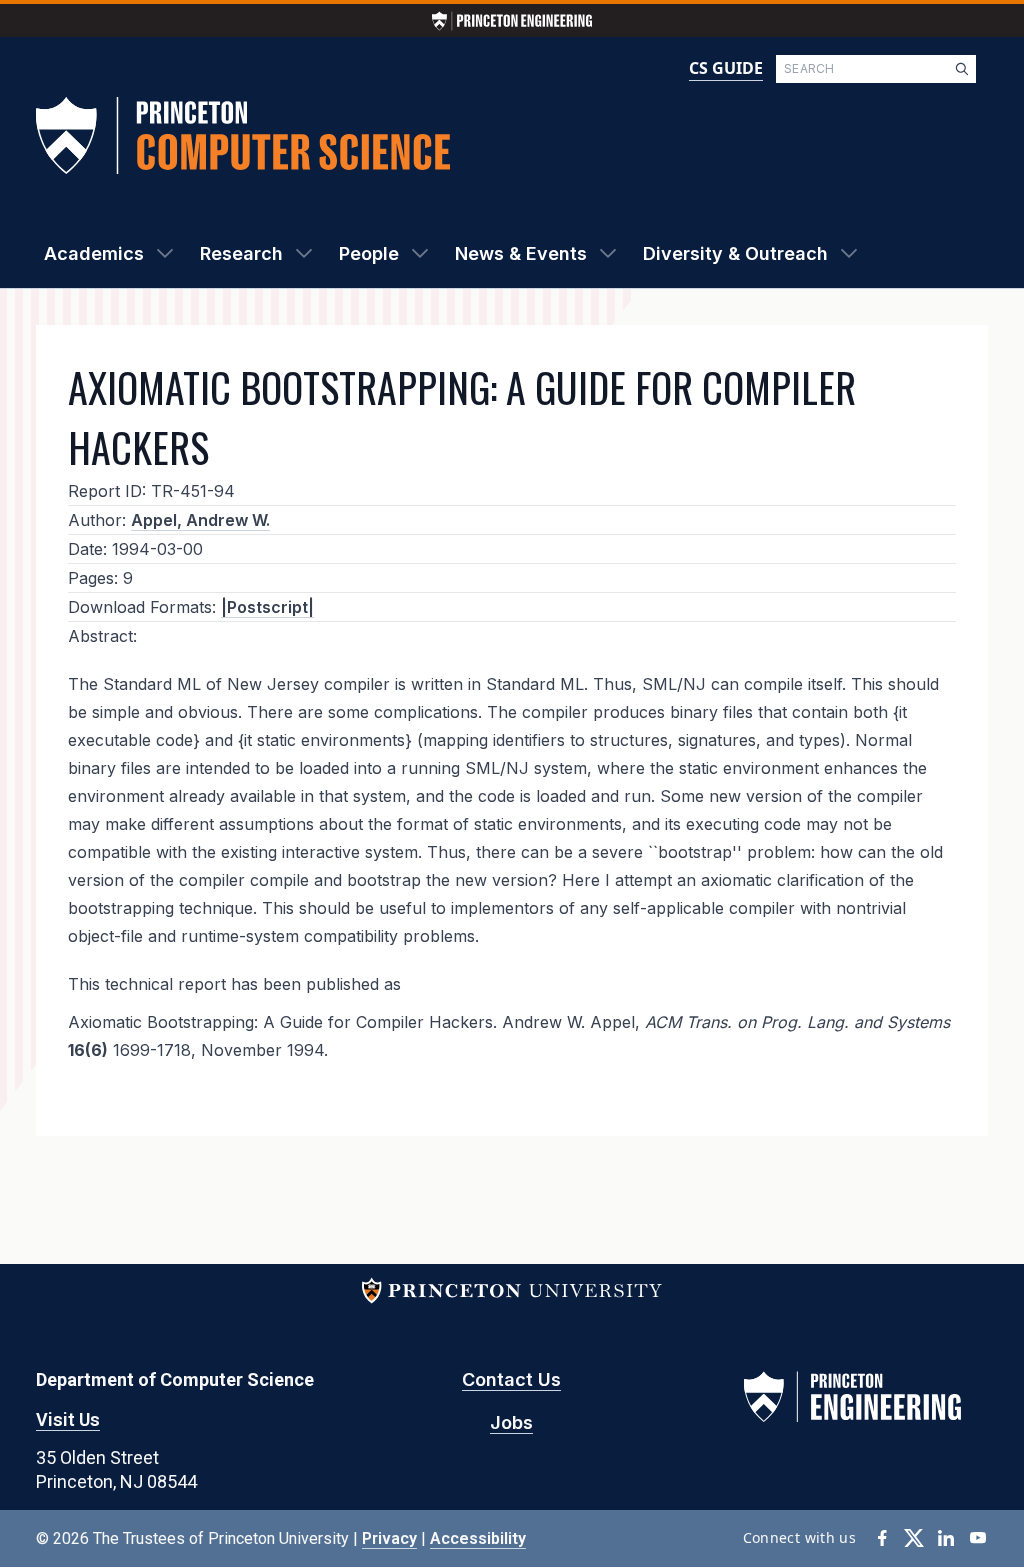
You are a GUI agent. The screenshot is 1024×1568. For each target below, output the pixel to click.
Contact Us (511, 1379)
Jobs (511, 1422)
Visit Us (68, 1419)
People (369, 253)
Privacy (389, 1538)
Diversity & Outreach (735, 253)
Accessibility (478, 1538)
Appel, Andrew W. (200, 520)
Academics (94, 253)
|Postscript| (267, 607)
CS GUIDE (726, 68)
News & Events (521, 253)
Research (241, 253)
